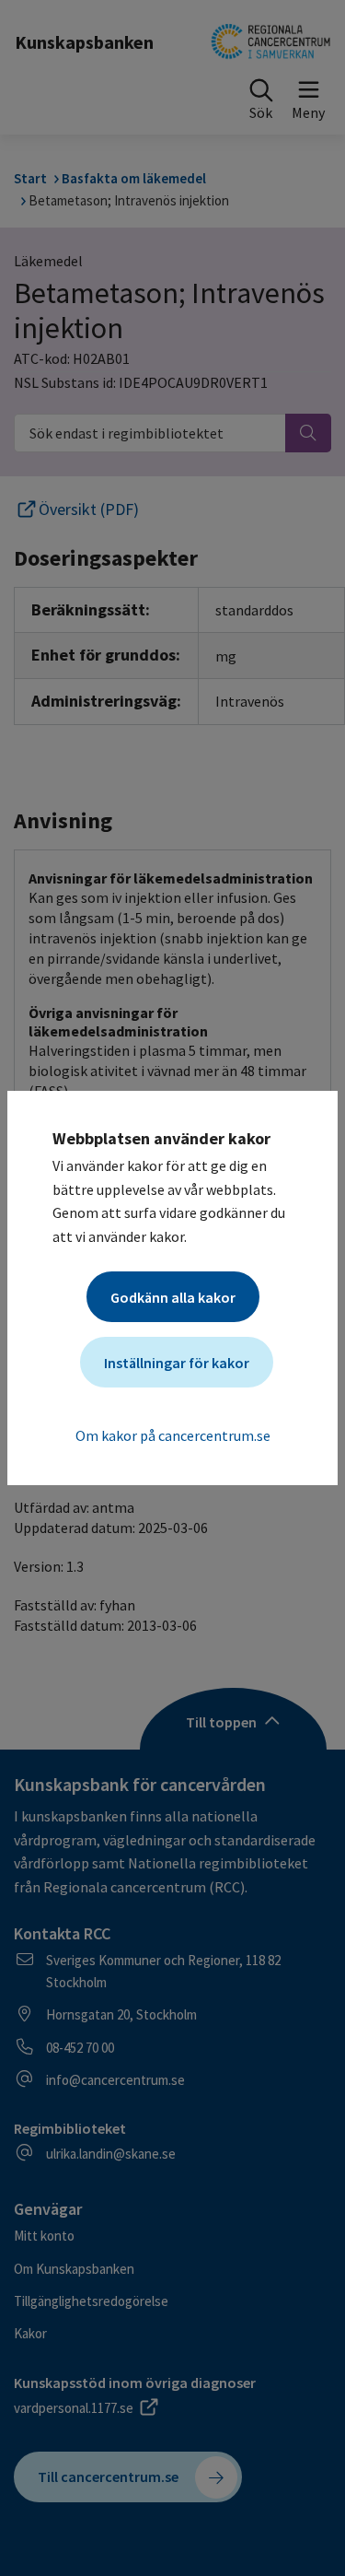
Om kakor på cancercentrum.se (173, 1435)
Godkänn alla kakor (173, 1297)
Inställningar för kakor (177, 1363)
